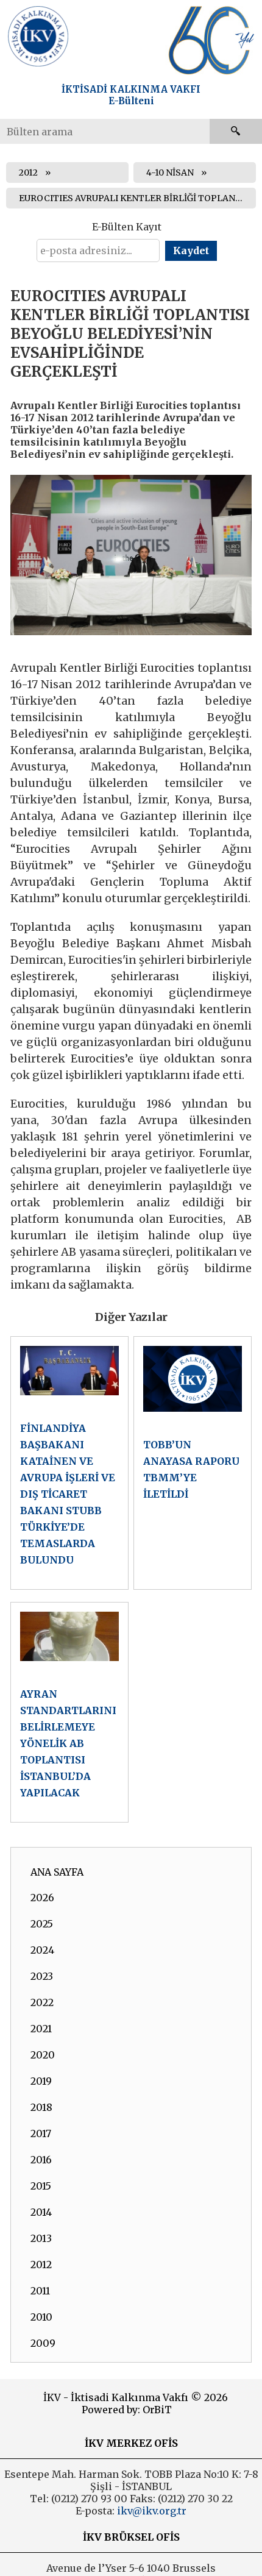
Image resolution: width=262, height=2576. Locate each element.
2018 (41, 2107)
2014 (41, 2212)
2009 (43, 2343)
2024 (42, 1950)
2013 (41, 2238)
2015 (41, 2186)
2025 (42, 1924)
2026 (42, 1898)
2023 (42, 1976)
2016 (41, 2160)
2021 (41, 2029)
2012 (28, 173)
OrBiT (157, 2410)
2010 (41, 2317)
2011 (40, 2291)
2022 (42, 2002)
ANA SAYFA (57, 1872)
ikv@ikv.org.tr (150, 2511)
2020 (43, 2055)
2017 (41, 2133)
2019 (41, 2081)
